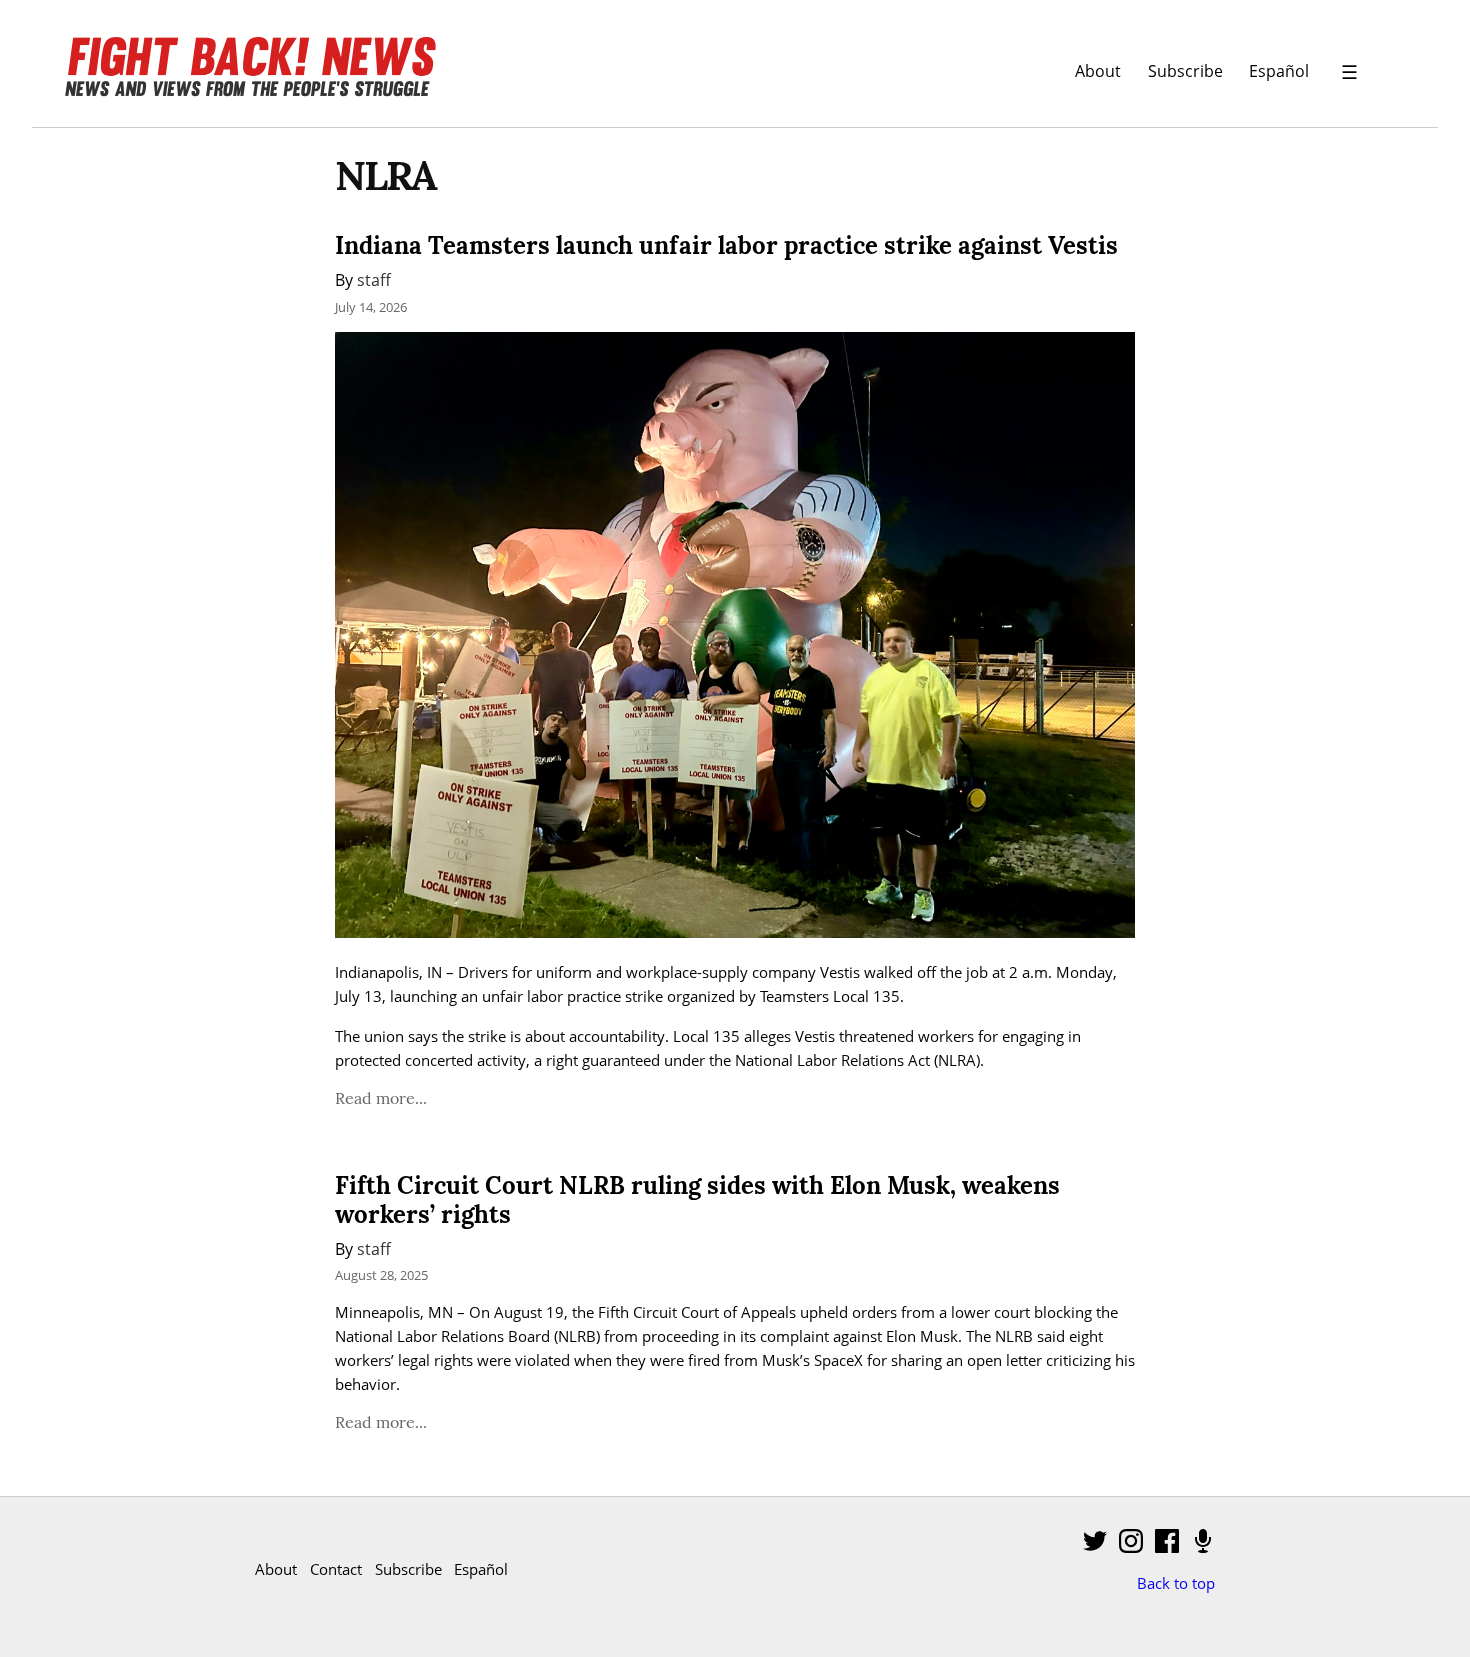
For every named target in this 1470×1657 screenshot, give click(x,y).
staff (374, 279)
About (1098, 70)
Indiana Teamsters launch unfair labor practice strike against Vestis (726, 245)
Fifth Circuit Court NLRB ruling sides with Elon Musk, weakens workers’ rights (697, 1200)
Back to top (1176, 1583)
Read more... (381, 1098)
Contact (336, 1569)
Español (1279, 70)
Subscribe (1185, 70)
